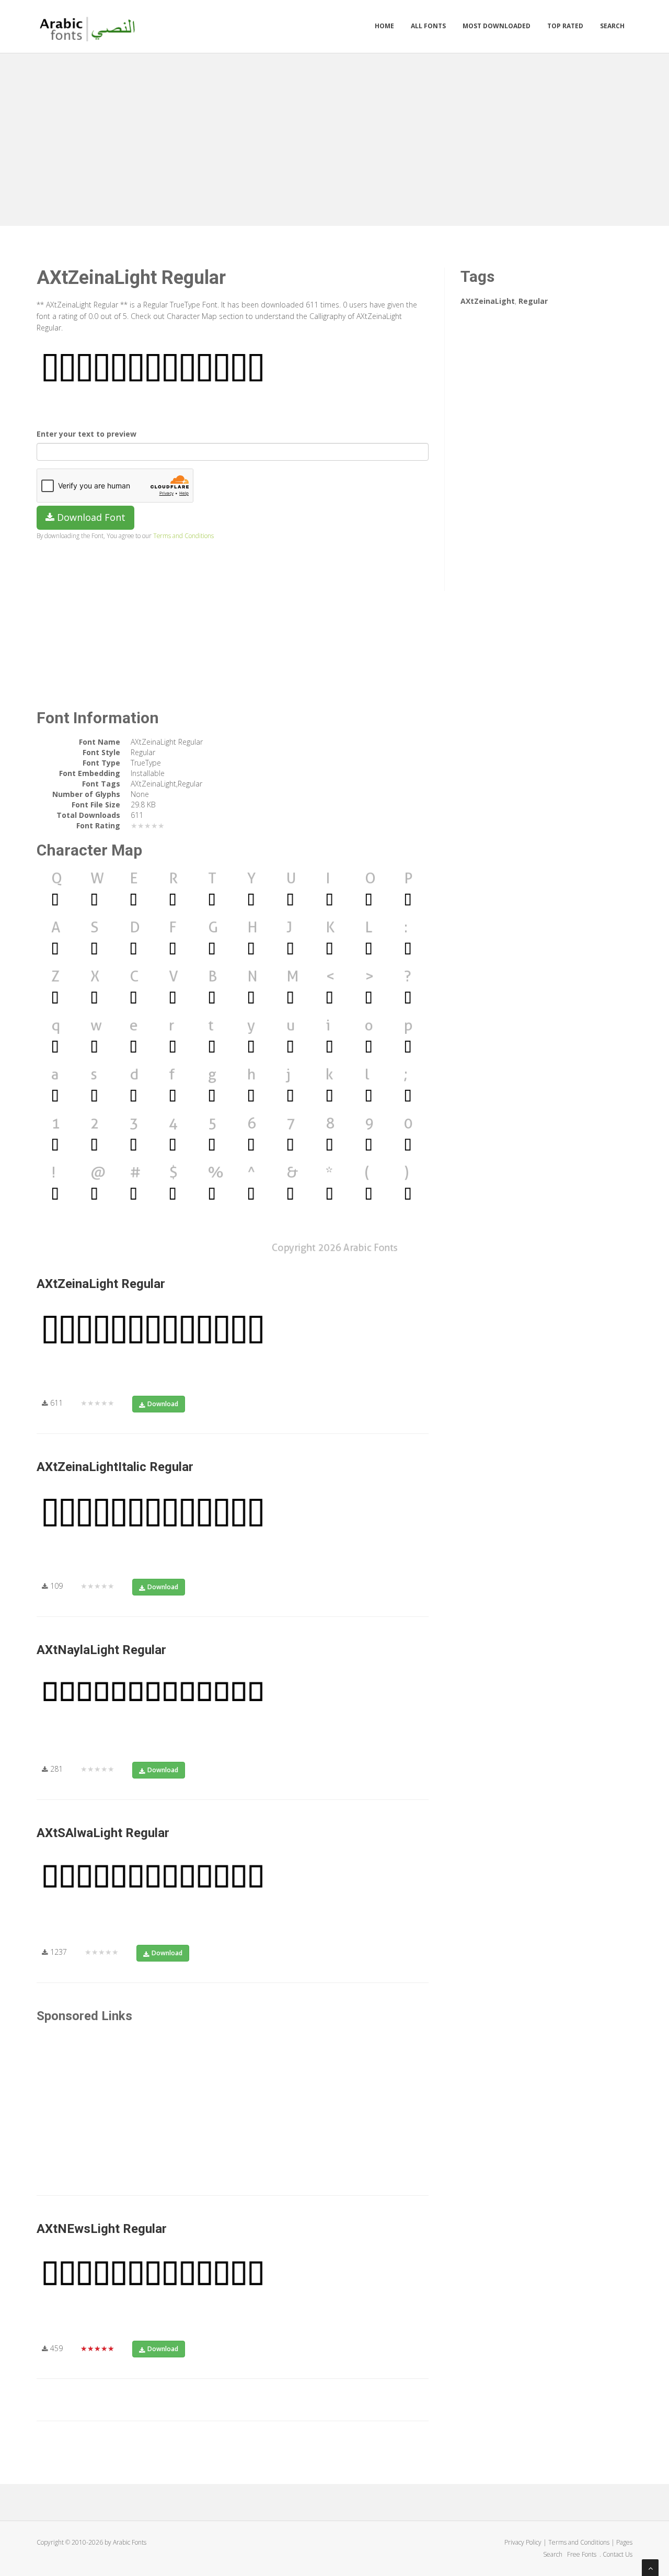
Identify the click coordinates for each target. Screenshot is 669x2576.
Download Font (90, 517)
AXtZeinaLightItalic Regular (115, 1467)
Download (163, 1404)
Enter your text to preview (86, 434)
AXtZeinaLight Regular (101, 1284)
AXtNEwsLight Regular (102, 2229)
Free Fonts (583, 2554)
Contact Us (618, 2554)
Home (384, 26)
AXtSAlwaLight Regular (103, 1833)
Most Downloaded (497, 26)
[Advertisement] (334, 137)
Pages (624, 2542)
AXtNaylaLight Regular (101, 1650)
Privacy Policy (523, 2542)
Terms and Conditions (183, 535)
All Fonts (428, 26)
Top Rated (565, 26)
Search (612, 26)
